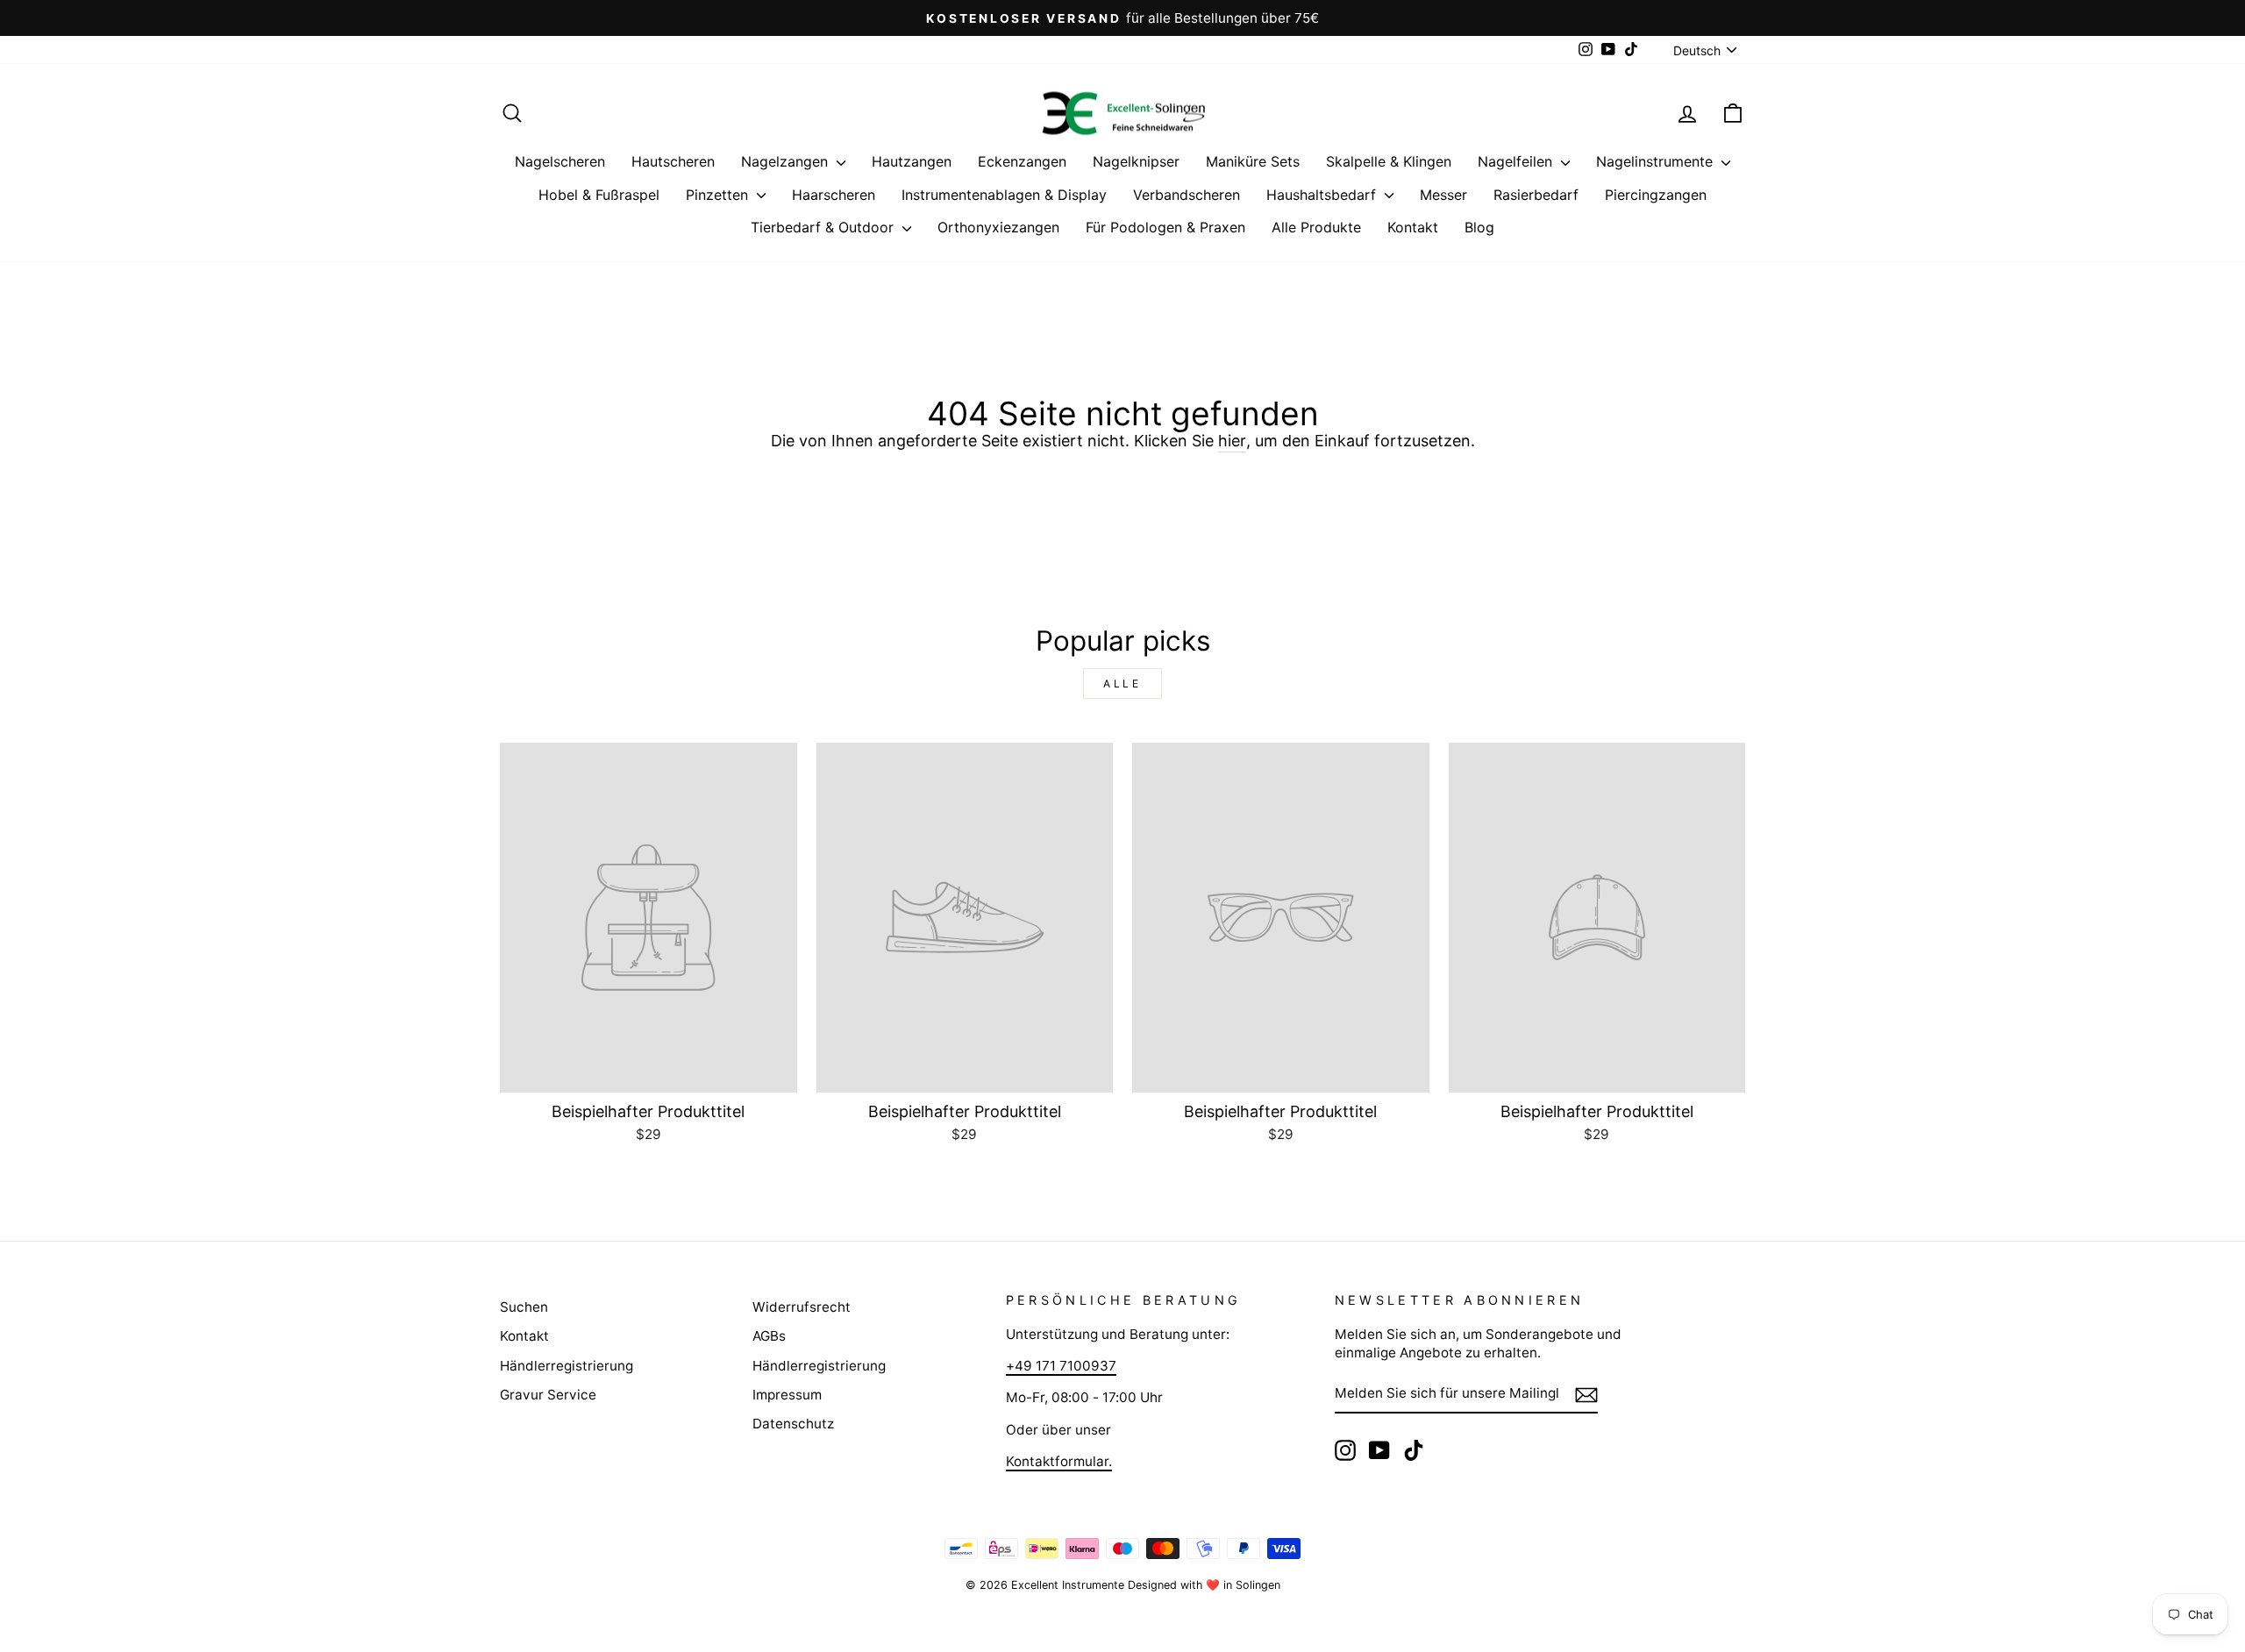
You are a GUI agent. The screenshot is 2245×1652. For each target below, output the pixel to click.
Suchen (524, 1307)
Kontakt (1413, 227)
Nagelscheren (560, 161)
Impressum (787, 1395)
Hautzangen (912, 161)
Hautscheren (673, 161)
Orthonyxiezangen (998, 227)
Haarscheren (834, 195)
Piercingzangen (1656, 195)
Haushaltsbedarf (1323, 195)
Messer (1443, 195)
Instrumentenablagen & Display (1004, 195)
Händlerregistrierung (567, 1366)
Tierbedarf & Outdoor (824, 227)
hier (1232, 441)
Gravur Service (548, 1395)
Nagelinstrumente (1657, 161)
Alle (1122, 684)
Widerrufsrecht (802, 1307)
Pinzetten (719, 195)
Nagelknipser (1136, 161)
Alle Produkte (1316, 227)
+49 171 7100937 (1061, 1366)
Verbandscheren (1187, 195)
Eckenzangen (1022, 161)
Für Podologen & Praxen (1165, 227)
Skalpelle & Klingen (1389, 161)
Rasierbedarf (1536, 195)
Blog (1479, 227)
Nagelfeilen (1517, 161)
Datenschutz (793, 1424)
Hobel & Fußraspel (599, 195)
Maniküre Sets (1253, 161)
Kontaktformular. (1059, 1461)
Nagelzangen (787, 161)
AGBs (769, 1336)
